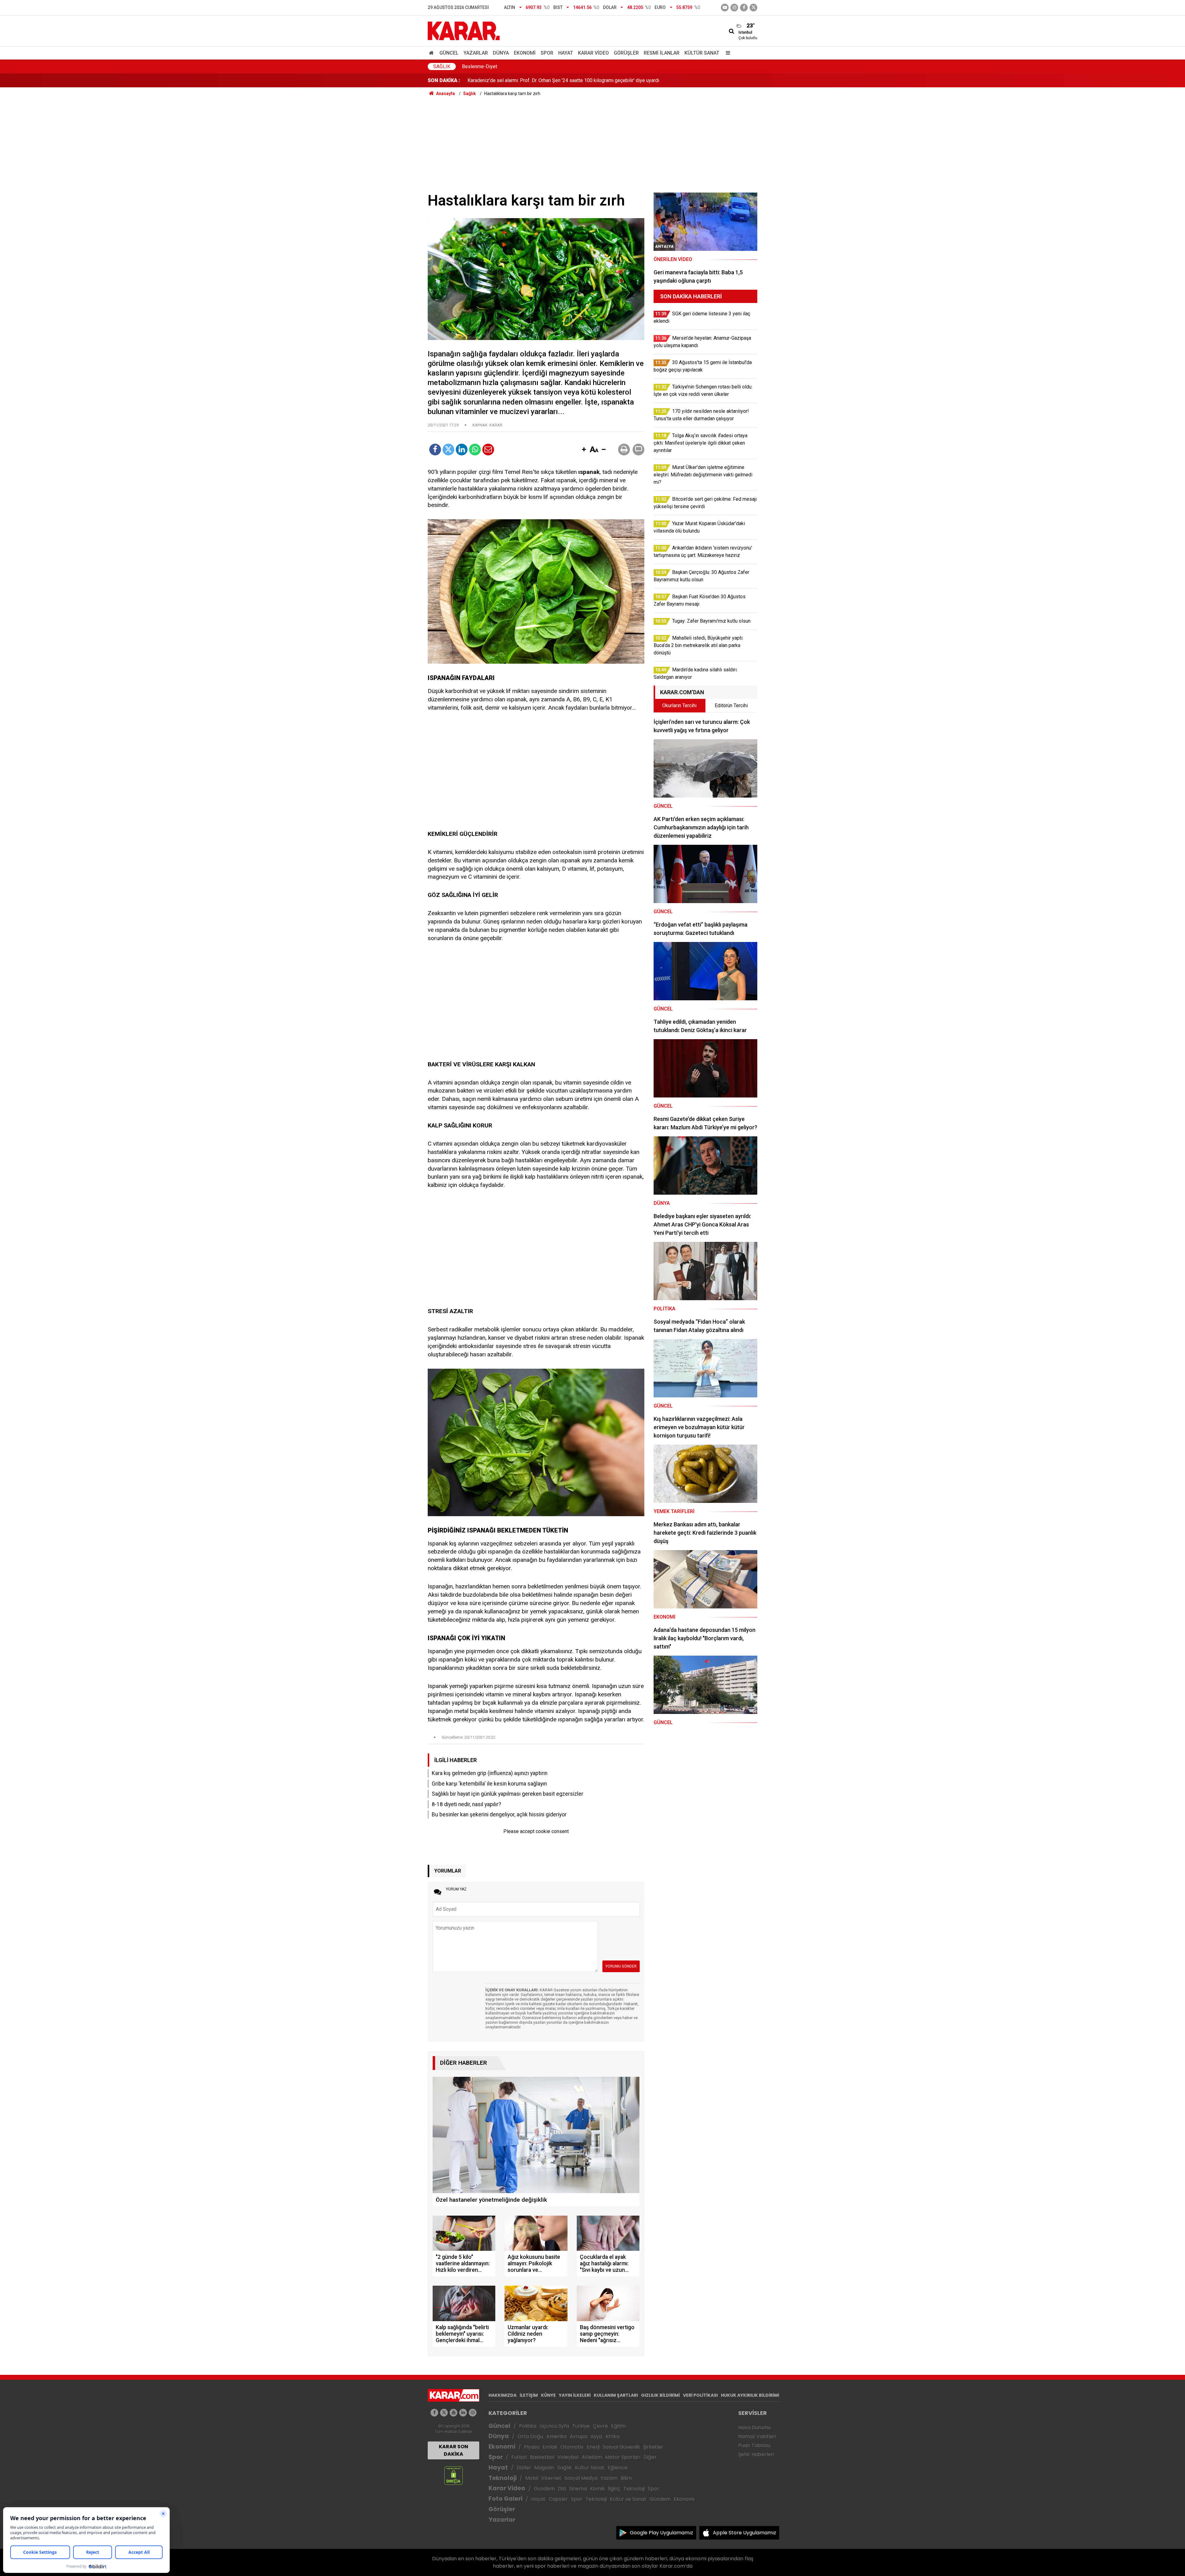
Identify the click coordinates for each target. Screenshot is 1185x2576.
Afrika (612, 2436)
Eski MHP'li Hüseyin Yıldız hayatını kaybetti (514, 80)
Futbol (519, 2457)
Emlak (550, 2447)
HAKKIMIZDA (503, 2395)
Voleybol (568, 2457)
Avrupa (578, 2436)
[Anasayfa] (432, 53)
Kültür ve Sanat (628, 2499)
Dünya (501, 53)
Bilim (626, 2478)
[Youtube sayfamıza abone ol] (453, 2413)
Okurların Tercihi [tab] (679, 705)
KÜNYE (548, 2395)
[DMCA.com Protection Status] (453, 2475)
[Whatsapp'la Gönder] (475, 450)
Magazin (544, 2468)
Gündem (544, 2489)
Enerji (593, 2447)
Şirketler (653, 2447)
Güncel (449, 53)
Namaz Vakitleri (757, 2436)
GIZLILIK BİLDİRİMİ (660, 2395)
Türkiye (581, 2426)
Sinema (578, 2489)
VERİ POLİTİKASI (700, 2395)
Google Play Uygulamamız (661, 2533)
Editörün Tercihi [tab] (731, 705)
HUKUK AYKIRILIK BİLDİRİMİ (750, 2395)
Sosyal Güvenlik (621, 2447)
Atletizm (592, 2457)
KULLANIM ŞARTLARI (616, 2395)
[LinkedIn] (462, 450)
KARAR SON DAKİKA (453, 2450)
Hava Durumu (755, 2427)
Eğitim (619, 2426)
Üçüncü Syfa (554, 2426)
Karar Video (593, 53)
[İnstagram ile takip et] (734, 8)
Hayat (566, 53)
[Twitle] (448, 450)
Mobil (532, 2478)
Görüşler (626, 53)
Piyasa (532, 2447)
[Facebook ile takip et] (744, 8)
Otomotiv (572, 2447)
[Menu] (726, 53)
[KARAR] (464, 30)
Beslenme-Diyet (480, 66)
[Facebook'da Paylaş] (435, 450)
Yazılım (609, 2478)
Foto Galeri (505, 2499)
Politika (528, 2426)
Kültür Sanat (702, 53)
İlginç (614, 2489)
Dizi (562, 2489)
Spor (547, 53)
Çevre (600, 2426)
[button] (584, 450)
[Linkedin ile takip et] (463, 2413)
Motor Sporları (623, 2457)
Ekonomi (525, 53)
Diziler (524, 2468)
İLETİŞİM (529, 2395)
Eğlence (617, 2468)
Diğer (650, 2457)
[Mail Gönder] (488, 450)
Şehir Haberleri (756, 2454)
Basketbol (542, 2457)
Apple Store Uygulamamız (744, 2533)
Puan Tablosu (754, 2445)
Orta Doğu (530, 2436)
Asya (596, 2436)
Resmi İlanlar (662, 53)
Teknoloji (503, 2478)
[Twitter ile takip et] (753, 8)
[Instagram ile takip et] (473, 2413)
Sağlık (442, 66)
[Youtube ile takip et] (725, 8)
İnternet (551, 2478)
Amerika (556, 2436)
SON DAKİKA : (444, 80)
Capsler (558, 2499)
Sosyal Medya (581, 2478)
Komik (597, 2489)
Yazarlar (476, 53)
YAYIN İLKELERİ (575, 2395)
